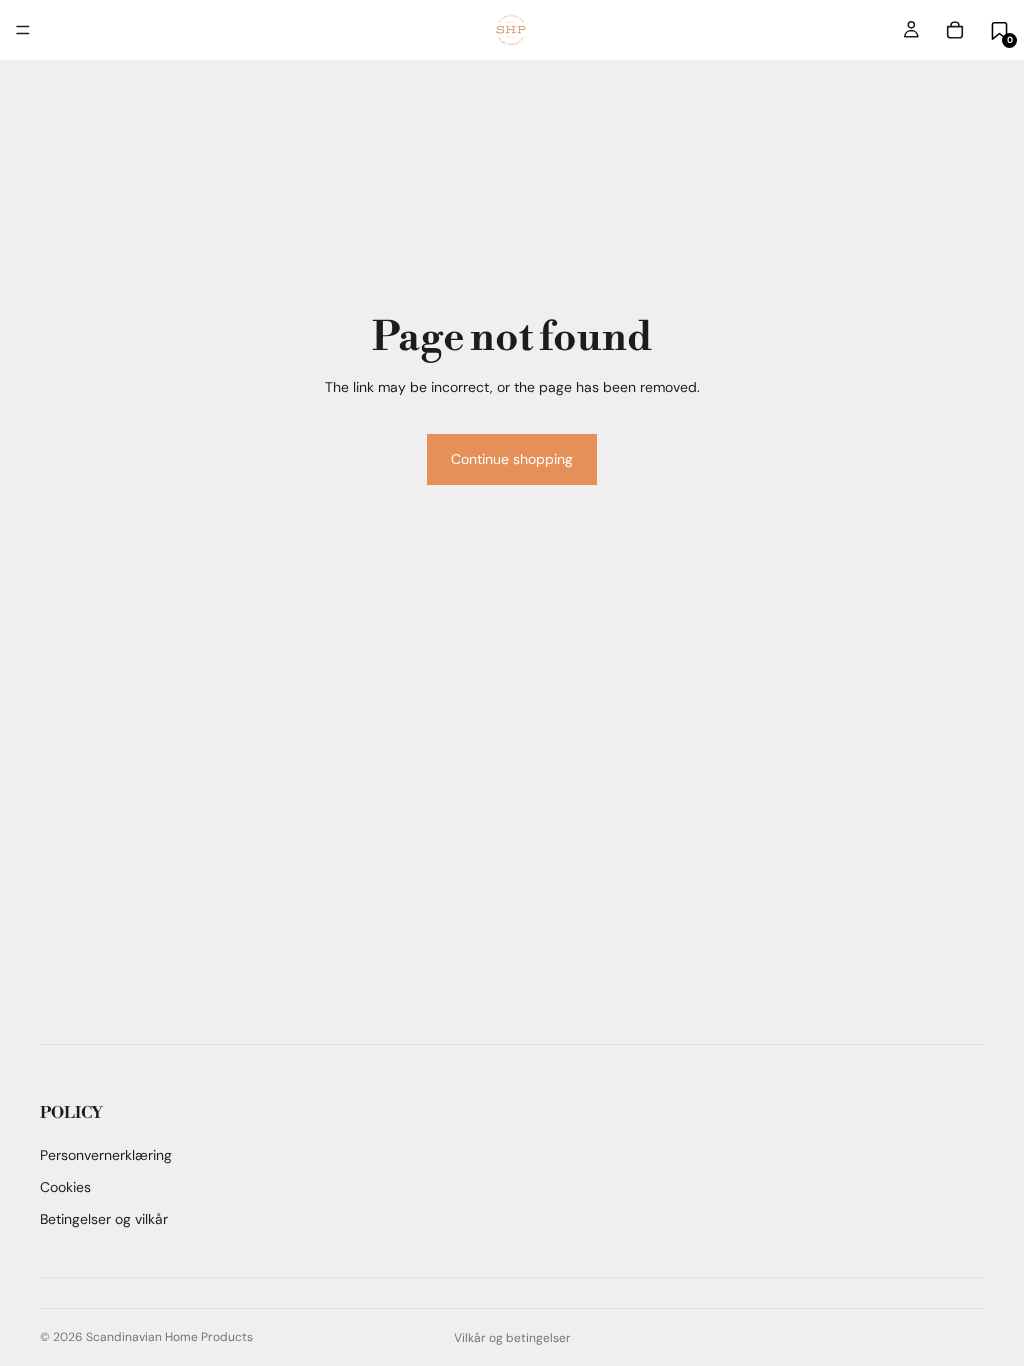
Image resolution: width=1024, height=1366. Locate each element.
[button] (999, 30)
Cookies (65, 1187)
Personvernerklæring (106, 1155)
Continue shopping (512, 459)
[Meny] (23, 30)
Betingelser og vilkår (104, 1219)
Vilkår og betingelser (512, 1338)
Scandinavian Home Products (169, 1337)
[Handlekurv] (955, 30)
